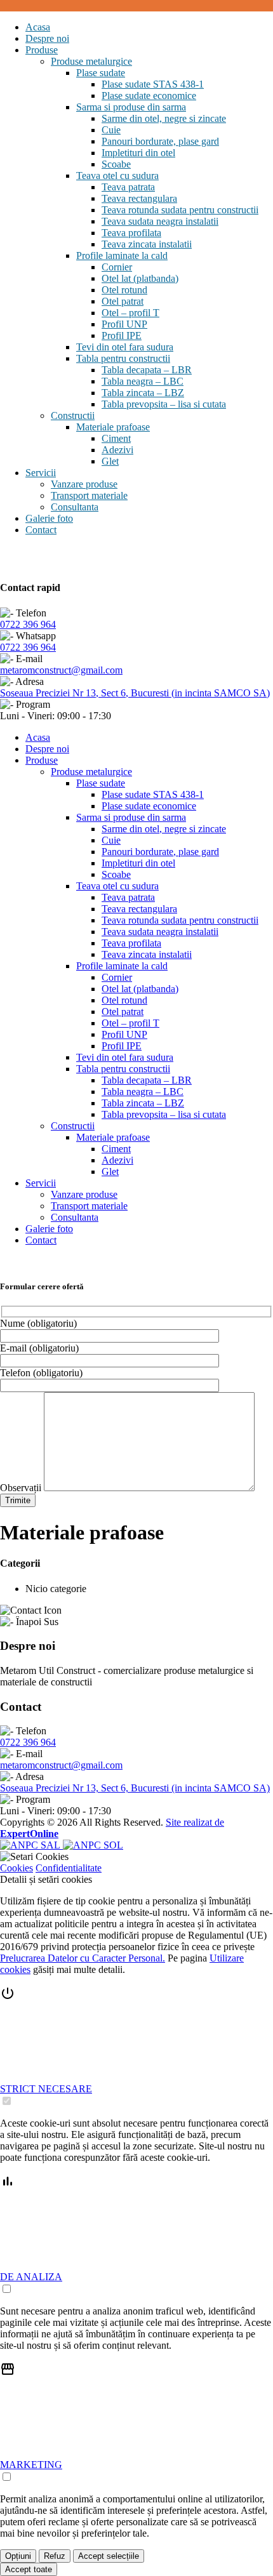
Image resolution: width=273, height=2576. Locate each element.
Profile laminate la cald (122, 256)
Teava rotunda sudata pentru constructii (180, 210)
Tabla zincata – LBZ (143, 393)
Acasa (38, 27)
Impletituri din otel (138, 153)
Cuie (111, 130)
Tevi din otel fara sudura (125, 347)
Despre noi (47, 38)
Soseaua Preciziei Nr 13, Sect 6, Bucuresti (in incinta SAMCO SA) (135, 693)
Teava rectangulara (139, 198)
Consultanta (75, 507)
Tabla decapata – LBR (147, 370)
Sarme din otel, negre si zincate (164, 118)
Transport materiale (89, 495)
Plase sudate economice (149, 96)
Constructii (73, 415)
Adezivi (117, 450)
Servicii (41, 473)
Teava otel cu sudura (117, 176)
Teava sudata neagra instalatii (160, 221)
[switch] (7, 2101)
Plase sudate (101, 73)
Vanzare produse (84, 484)
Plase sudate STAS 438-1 (153, 84)
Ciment (116, 438)
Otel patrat (123, 301)
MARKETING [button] (31, 2465)
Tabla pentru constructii (123, 358)
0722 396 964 (28, 624)
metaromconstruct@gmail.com (61, 670)
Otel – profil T (130, 313)
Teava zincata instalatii (147, 244)
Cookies (17, 1868)
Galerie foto (49, 518)
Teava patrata (128, 187)
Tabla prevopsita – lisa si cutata (164, 404)
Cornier (117, 267)
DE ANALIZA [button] (31, 2277)
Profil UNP (124, 324)
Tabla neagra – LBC (143, 381)
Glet (110, 461)
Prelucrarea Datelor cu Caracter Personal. (83, 1958)
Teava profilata (131, 233)
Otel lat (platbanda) (140, 278)
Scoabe (116, 164)
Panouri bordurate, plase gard (160, 141)
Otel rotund (124, 290)
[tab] (136, 2047)
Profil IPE (122, 335)
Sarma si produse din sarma (131, 107)
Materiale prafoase (113, 427)
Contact (41, 530)
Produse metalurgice (91, 61)
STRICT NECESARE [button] (46, 2089)
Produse (42, 50)
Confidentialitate (69, 1868)
